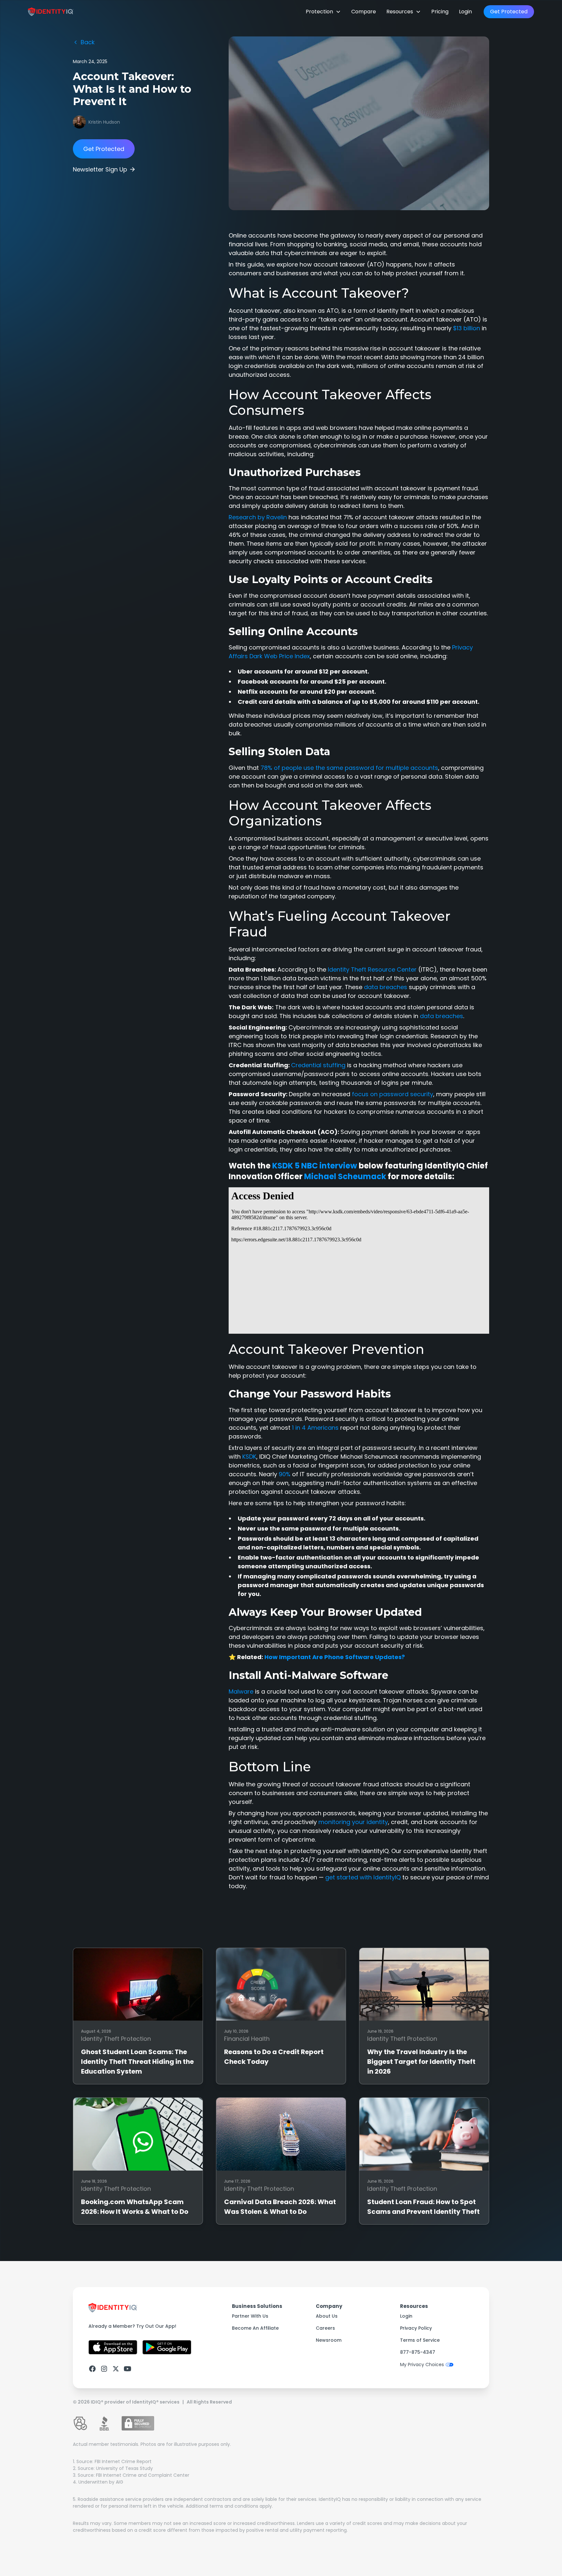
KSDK (249, 1457)
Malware (241, 1691)
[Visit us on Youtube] (127, 2369)
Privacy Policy (416, 2328)
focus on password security (393, 1094)
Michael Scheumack (345, 1176)
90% (285, 1474)
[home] (51, 12)
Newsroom (329, 2340)
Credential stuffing (318, 1065)
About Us (327, 2316)
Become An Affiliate (255, 2328)
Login (465, 12)
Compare (364, 12)
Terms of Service (420, 2340)
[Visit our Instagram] (104, 2369)
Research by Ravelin (258, 517)
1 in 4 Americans (315, 1428)
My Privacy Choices (422, 2365)
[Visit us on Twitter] (116, 2369)
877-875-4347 (418, 2352)
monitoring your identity (353, 1822)
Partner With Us (250, 2316)
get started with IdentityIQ (363, 1877)
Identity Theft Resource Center (372, 969)
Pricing (440, 12)
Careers (325, 2328)
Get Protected (509, 12)
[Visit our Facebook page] (92, 2369)
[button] (323, 12)
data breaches (386, 987)
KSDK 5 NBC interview (315, 1166)
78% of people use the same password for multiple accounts (349, 768)
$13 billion (467, 328)
